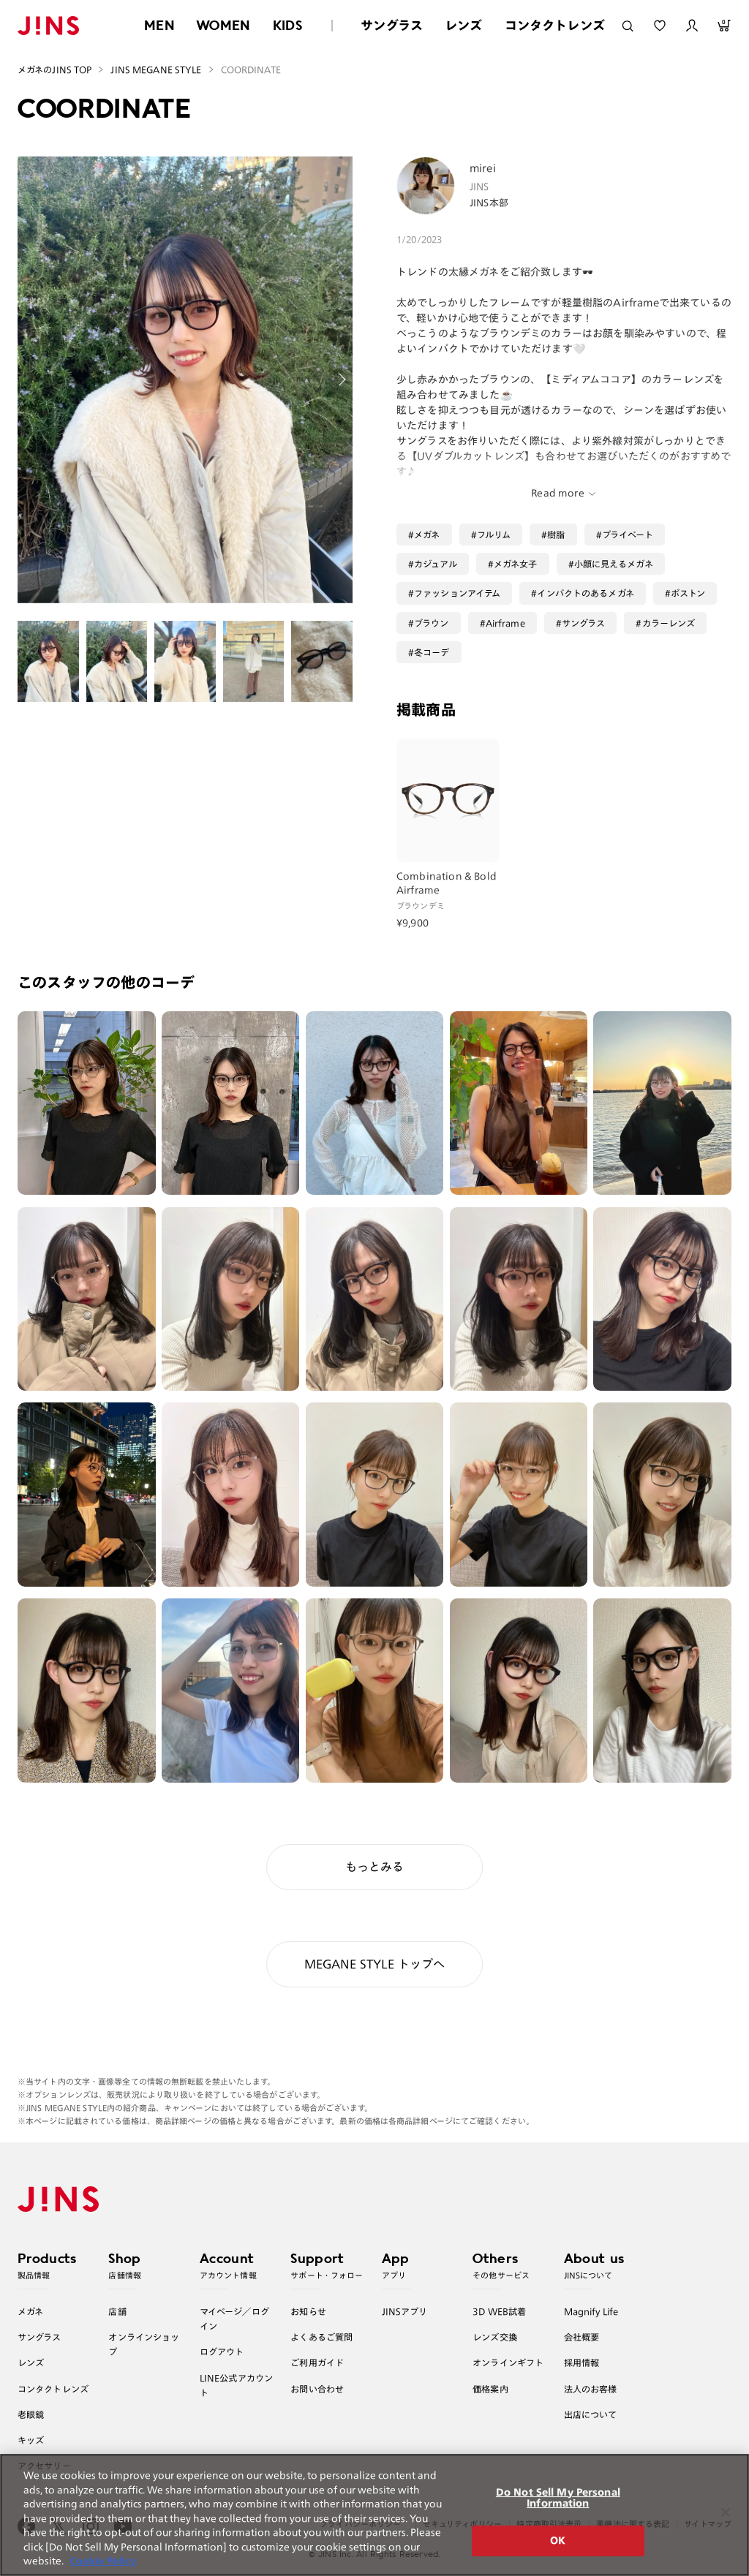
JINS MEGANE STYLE (156, 69)
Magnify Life (591, 2311)
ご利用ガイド (317, 2362)
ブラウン (432, 623)
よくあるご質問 (321, 2337)
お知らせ (308, 2311)
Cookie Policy (103, 2561)
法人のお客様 (591, 2389)
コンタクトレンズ (555, 25)
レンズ (464, 25)
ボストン (688, 593)
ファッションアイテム (457, 593)
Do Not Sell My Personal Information (558, 2498)
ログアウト (222, 2352)
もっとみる (374, 1867)
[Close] (726, 2512)
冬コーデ (432, 652)
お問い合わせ (317, 2389)
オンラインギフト (508, 2362)
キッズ (31, 2440)
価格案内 (490, 2389)
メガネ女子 (516, 564)
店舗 (117, 2311)
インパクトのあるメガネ (585, 593)
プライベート (628, 535)
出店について (591, 2414)
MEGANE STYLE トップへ (375, 1964)
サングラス (392, 25)
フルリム (494, 535)
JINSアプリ (405, 2311)
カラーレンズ (669, 623)
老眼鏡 (31, 2414)
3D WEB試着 (499, 2311)
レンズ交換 (495, 2337)
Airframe (505, 623)
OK (558, 2541)
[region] (374, 2515)
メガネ (427, 535)
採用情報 (582, 2362)
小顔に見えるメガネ (614, 564)
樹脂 (556, 535)
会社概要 (582, 2337)
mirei (483, 168)
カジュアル (436, 564)
